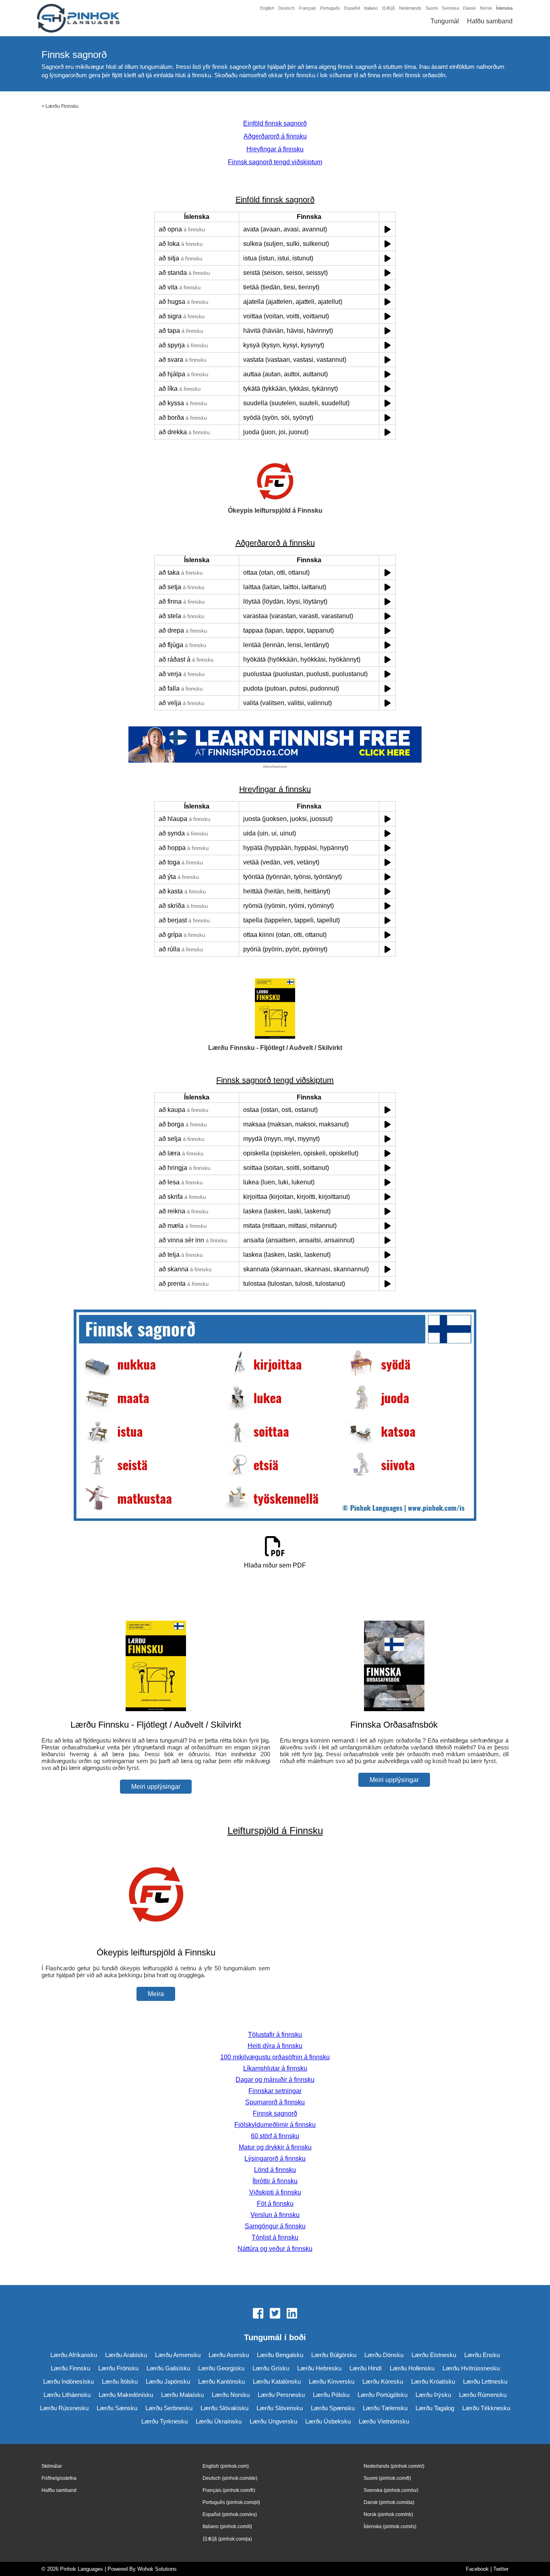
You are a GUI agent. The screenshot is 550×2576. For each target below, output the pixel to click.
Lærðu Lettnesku (485, 2381)
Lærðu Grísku (271, 2368)
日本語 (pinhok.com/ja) (227, 2539)
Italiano (371, 8)
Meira (156, 1994)
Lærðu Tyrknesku (164, 2421)
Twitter (501, 2569)
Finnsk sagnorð (275, 2113)
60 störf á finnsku (275, 2136)
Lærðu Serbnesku (169, 2408)
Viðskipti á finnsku (275, 2192)
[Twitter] (275, 2314)
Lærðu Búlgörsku (334, 2355)
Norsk (486, 8)
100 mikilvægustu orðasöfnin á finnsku (275, 2057)
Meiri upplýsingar (156, 1787)
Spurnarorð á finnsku (275, 2102)
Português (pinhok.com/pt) (231, 2502)
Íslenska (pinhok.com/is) (390, 2527)
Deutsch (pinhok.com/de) (230, 2478)
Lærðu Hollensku (412, 2368)
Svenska (450, 8)
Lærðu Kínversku (332, 2381)
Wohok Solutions (157, 2569)
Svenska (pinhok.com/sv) (391, 2490)
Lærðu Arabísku (126, 2355)
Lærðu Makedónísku (126, 2395)
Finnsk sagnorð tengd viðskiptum (275, 162)
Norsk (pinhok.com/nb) (388, 2514)
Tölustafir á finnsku (275, 2035)
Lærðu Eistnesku (434, 2355)
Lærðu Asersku (229, 2355)
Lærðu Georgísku (221, 2368)
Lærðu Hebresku (319, 2368)
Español (352, 8)
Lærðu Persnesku (281, 2395)
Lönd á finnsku (275, 2170)
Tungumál (445, 21)
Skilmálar (52, 2466)
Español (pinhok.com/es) (230, 2514)
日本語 (388, 8)
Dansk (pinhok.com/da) (389, 2502)
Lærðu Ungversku (273, 2421)
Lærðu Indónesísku (68, 2381)
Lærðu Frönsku (118, 2368)
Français (307, 8)
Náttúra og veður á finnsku (275, 2249)
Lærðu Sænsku (117, 2408)
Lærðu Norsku (231, 2395)
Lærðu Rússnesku (64, 2408)
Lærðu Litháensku (67, 2395)
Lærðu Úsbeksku (328, 2421)
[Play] (388, 229)
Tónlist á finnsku (275, 2237)
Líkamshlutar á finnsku (275, 2068)
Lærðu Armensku (178, 2355)
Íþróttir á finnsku (275, 2181)
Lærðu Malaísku (182, 2395)
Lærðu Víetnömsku (384, 2421)
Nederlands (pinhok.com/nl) (394, 2466)
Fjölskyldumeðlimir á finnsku (275, 2125)
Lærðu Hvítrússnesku (471, 2368)
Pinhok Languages (82, 2569)
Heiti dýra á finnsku (275, 2046)
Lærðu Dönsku (384, 2355)
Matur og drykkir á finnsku (275, 2147)
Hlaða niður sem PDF (275, 1565)
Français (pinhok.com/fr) (229, 2490)
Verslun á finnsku (275, 2215)
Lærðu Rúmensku (483, 2395)
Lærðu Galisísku (168, 2368)
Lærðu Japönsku (168, 2381)
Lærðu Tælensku (385, 2408)
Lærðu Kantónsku (221, 2381)
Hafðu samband (490, 21)
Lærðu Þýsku (433, 2395)
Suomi (432, 8)
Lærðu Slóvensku (280, 2408)
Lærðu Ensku (482, 2355)
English (267, 8)
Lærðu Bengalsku (280, 2355)
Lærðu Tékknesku (486, 2408)
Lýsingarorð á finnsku (275, 2158)
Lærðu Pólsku (331, 2395)
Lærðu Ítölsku (120, 2381)
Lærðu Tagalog (435, 2408)
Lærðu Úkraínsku (219, 2421)
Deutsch (286, 8)
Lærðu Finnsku (62, 106)
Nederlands (410, 8)
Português (330, 8)
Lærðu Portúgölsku (383, 2395)
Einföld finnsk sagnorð (275, 123)
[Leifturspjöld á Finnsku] (156, 1937)
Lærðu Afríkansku (74, 2355)
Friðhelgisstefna (59, 2478)
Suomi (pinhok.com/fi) (387, 2478)
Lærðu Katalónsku (277, 2381)
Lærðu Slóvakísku (224, 2408)
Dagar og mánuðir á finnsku (275, 2080)
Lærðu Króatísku (433, 2381)
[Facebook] (258, 2314)
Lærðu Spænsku (333, 2408)
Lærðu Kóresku (383, 2381)
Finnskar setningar (275, 2091)
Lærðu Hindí (366, 2368)
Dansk (469, 8)
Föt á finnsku (275, 2204)
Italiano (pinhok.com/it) (227, 2527)
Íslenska (504, 8)
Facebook (477, 2569)
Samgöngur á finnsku (275, 2226)
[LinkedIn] (292, 2314)
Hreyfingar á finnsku (275, 149)
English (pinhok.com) (226, 2466)
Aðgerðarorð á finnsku (275, 136)
